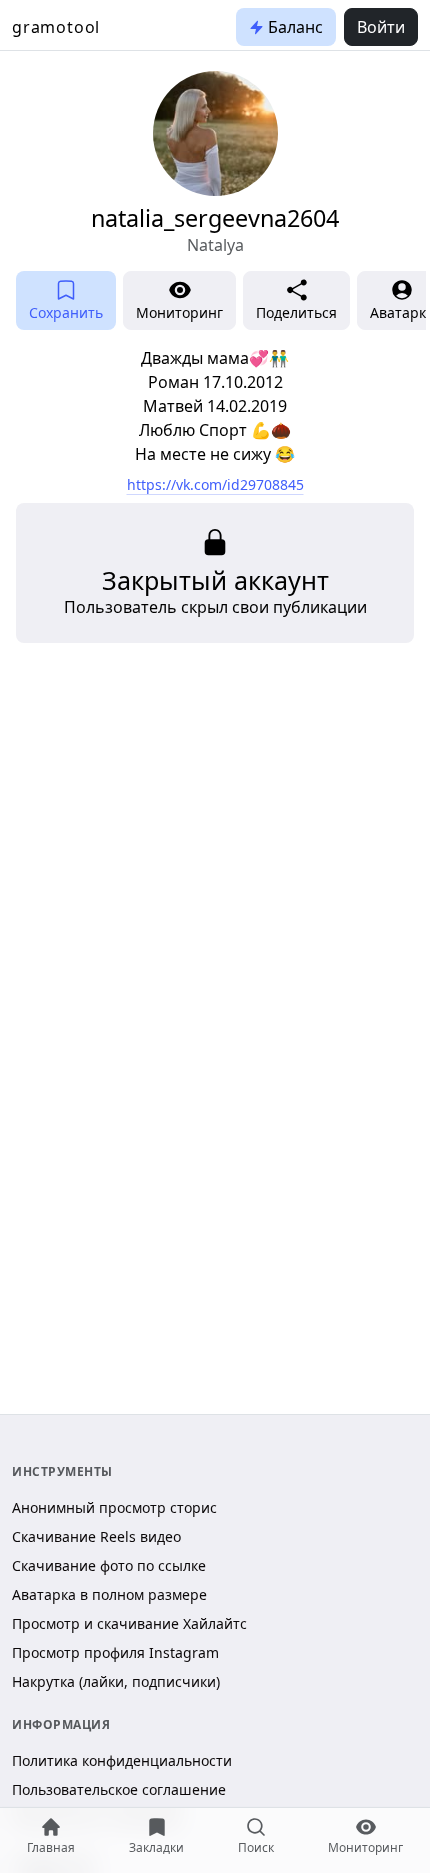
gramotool (56, 27)
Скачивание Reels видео (96, 1536)
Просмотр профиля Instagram (115, 1652)
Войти (381, 27)
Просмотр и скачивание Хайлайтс (129, 1623)
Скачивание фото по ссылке (109, 1565)
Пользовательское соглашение (119, 1789)
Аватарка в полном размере (109, 1594)
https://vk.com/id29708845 (215, 484)
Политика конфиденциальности (122, 1760)
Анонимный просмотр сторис (114, 1507)
